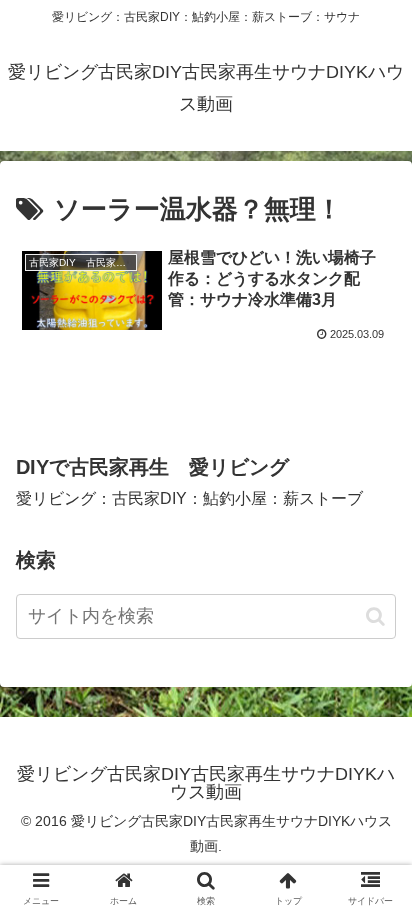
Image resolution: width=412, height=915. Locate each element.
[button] (375, 616)
